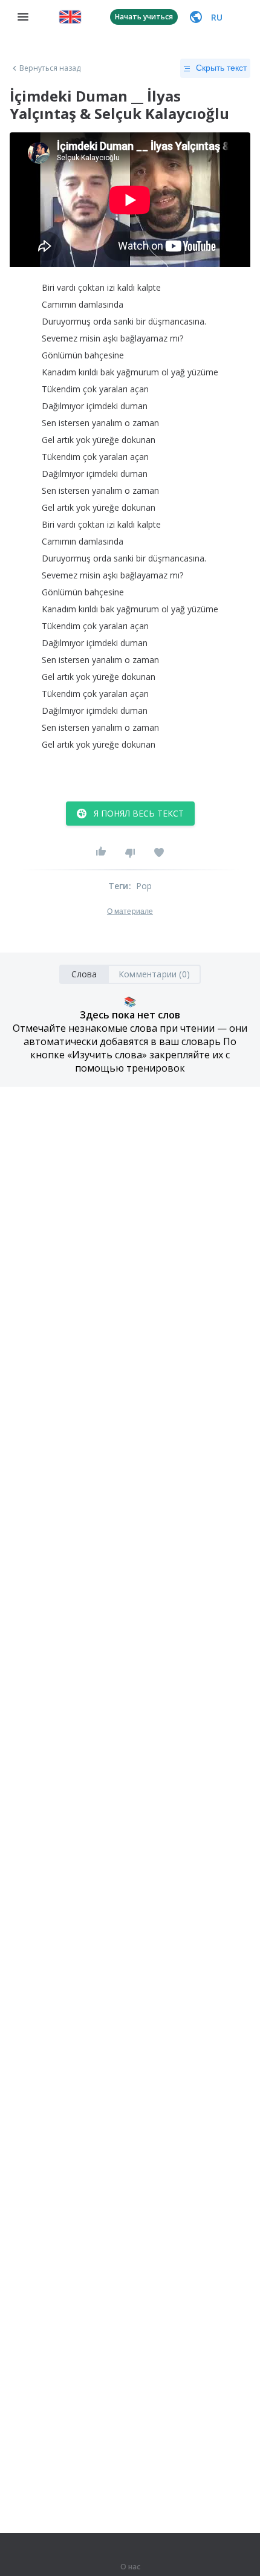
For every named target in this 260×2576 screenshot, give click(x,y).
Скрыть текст (221, 68)
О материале (130, 911)
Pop (144, 886)
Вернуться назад (50, 68)
